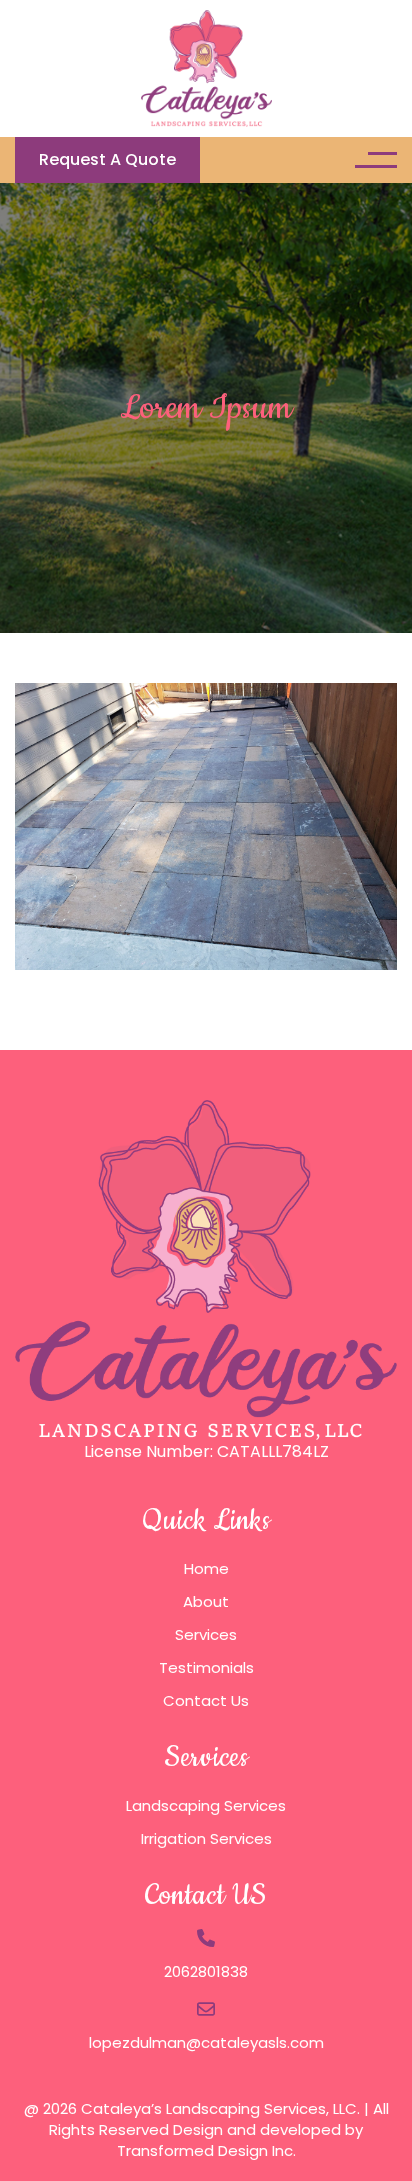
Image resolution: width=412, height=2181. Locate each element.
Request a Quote (107, 159)
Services (206, 1634)
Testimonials (206, 1667)
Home (206, 1568)
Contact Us (206, 1700)
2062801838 (206, 1971)
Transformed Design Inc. (206, 2150)
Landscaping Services (206, 1805)
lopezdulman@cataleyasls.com (206, 2042)
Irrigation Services (206, 1838)
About (206, 1601)
